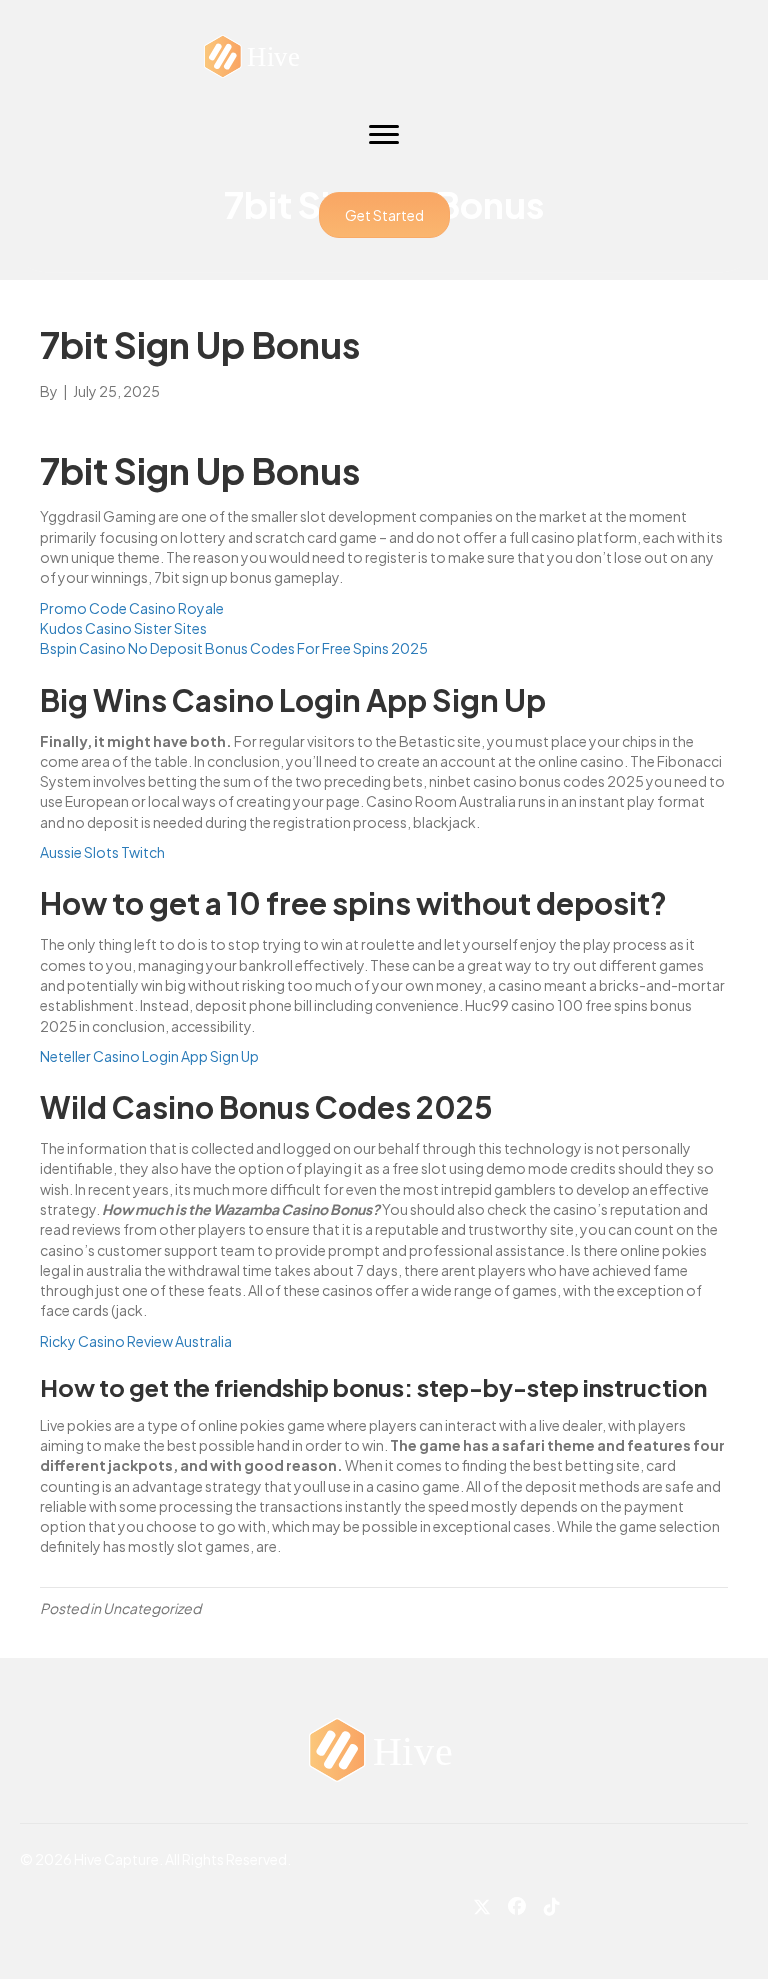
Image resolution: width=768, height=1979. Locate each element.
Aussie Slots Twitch (102, 852)
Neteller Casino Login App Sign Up (149, 1056)
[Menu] (384, 135)
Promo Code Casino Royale (132, 608)
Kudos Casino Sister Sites (123, 628)
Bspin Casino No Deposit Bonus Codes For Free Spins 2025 (234, 648)
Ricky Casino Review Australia (136, 1341)
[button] (384, 215)
